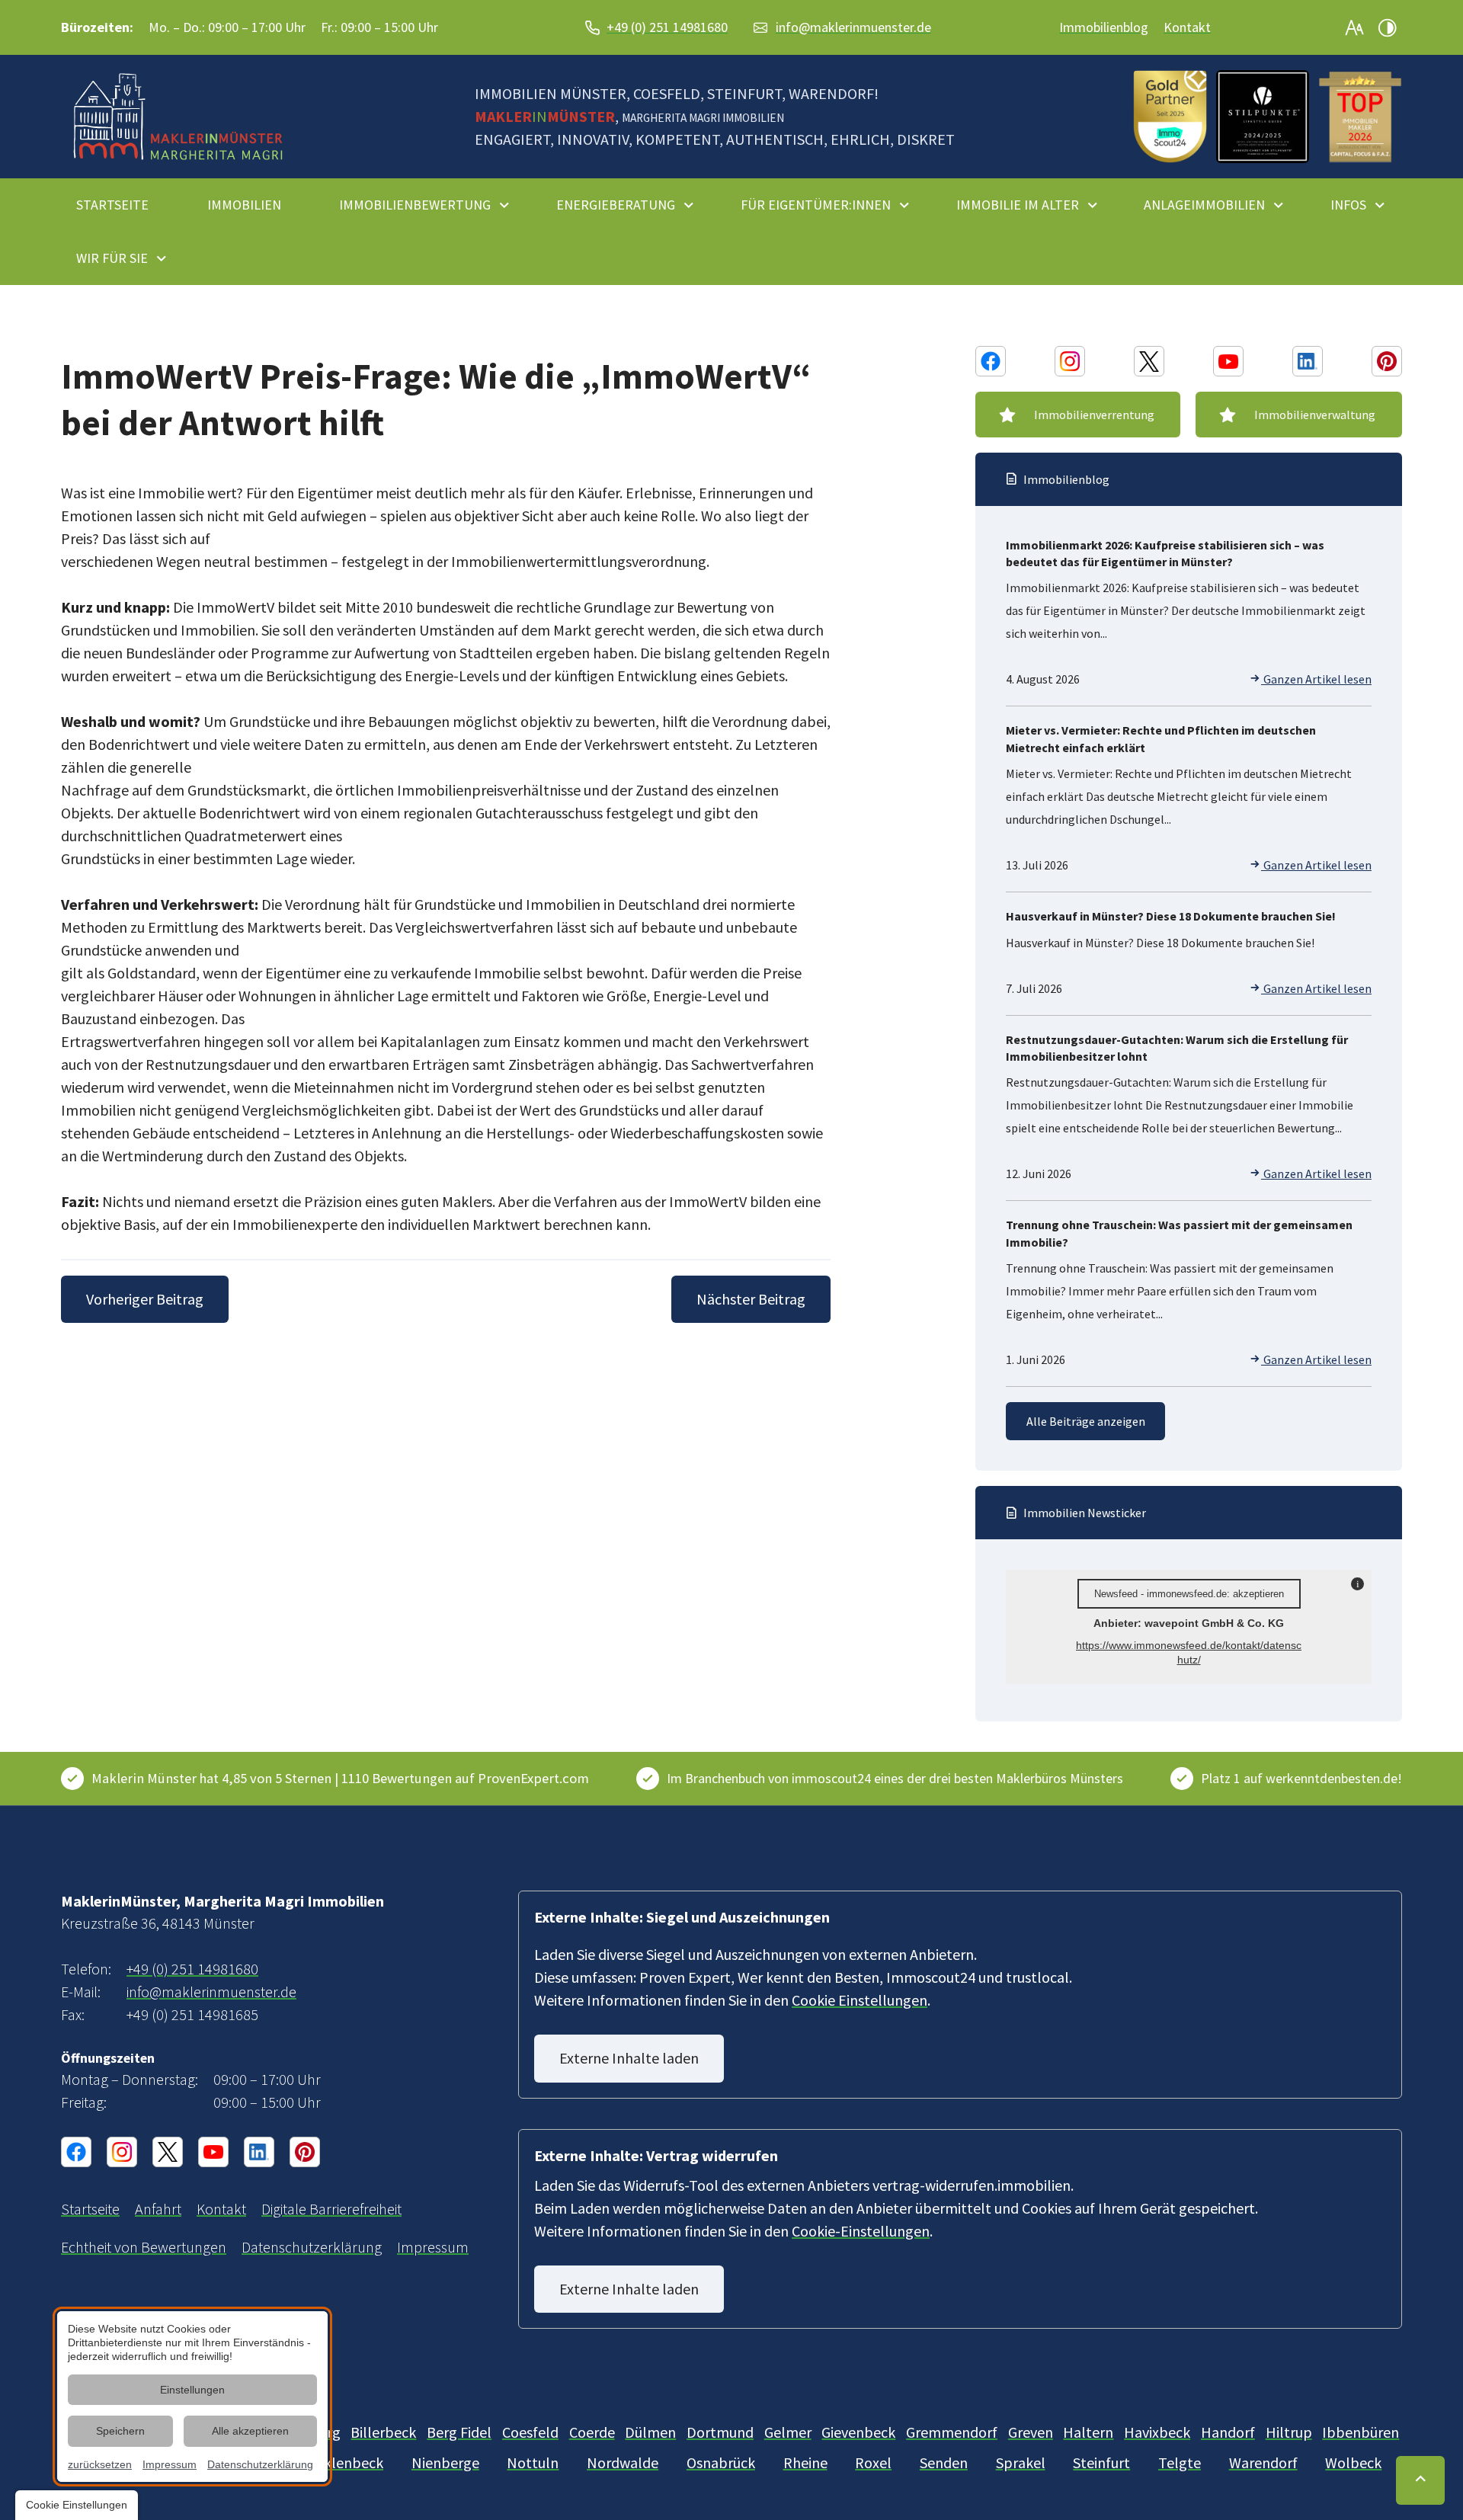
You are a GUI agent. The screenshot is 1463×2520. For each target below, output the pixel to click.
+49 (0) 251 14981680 (667, 27)
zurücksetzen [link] (100, 2464)
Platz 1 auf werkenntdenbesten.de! (1301, 1778)
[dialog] (192, 2397)
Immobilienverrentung (1094, 415)
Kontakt (1187, 27)
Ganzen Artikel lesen (1316, 679)
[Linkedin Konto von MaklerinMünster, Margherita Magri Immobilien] (1308, 361)
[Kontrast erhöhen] (1387, 27)
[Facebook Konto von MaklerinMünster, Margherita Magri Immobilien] (991, 361)
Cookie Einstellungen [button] (860, 2000)
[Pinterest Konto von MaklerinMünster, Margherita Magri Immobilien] (1387, 361)
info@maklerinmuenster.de (853, 27)
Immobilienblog (1104, 27)
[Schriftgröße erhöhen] (1355, 27)
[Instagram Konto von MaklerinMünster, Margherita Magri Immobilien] (1070, 361)
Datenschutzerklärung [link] (260, 2464)
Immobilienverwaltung (1315, 415)
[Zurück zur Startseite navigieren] (178, 117)
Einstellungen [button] (192, 2390)
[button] (1360, 117)
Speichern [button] (120, 2431)
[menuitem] (119, 205)
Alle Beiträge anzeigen (1086, 1421)
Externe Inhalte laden (629, 2058)
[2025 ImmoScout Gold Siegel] (1170, 117)
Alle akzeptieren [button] (250, 2431)
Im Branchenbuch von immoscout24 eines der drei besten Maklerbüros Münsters (895, 1778)
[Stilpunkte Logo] (1263, 117)
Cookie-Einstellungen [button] (861, 2231)
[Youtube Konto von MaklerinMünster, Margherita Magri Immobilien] (1228, 361)
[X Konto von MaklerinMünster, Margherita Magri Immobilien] (1149, 361)
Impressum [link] (170, 2464)
